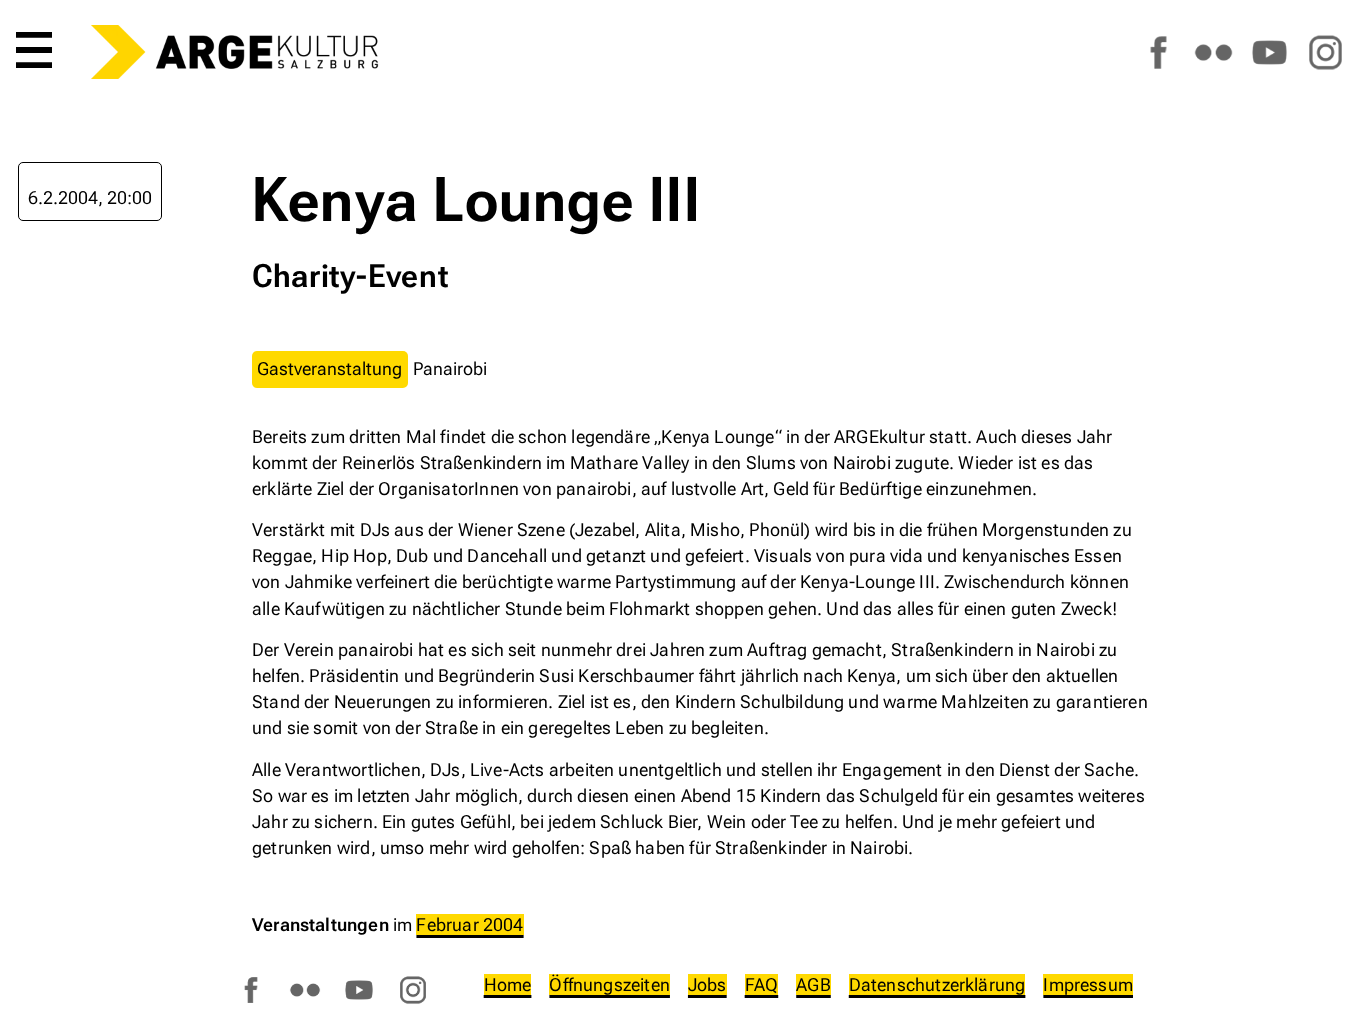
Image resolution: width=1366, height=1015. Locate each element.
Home (508, 984)
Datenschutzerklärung (937, 984)
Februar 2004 (469, 924)
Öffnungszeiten (609, 984)
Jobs (707, 984)
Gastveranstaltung (329, 368)
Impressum (1088, 984)
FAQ (762, 984)
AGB (813, 984)
